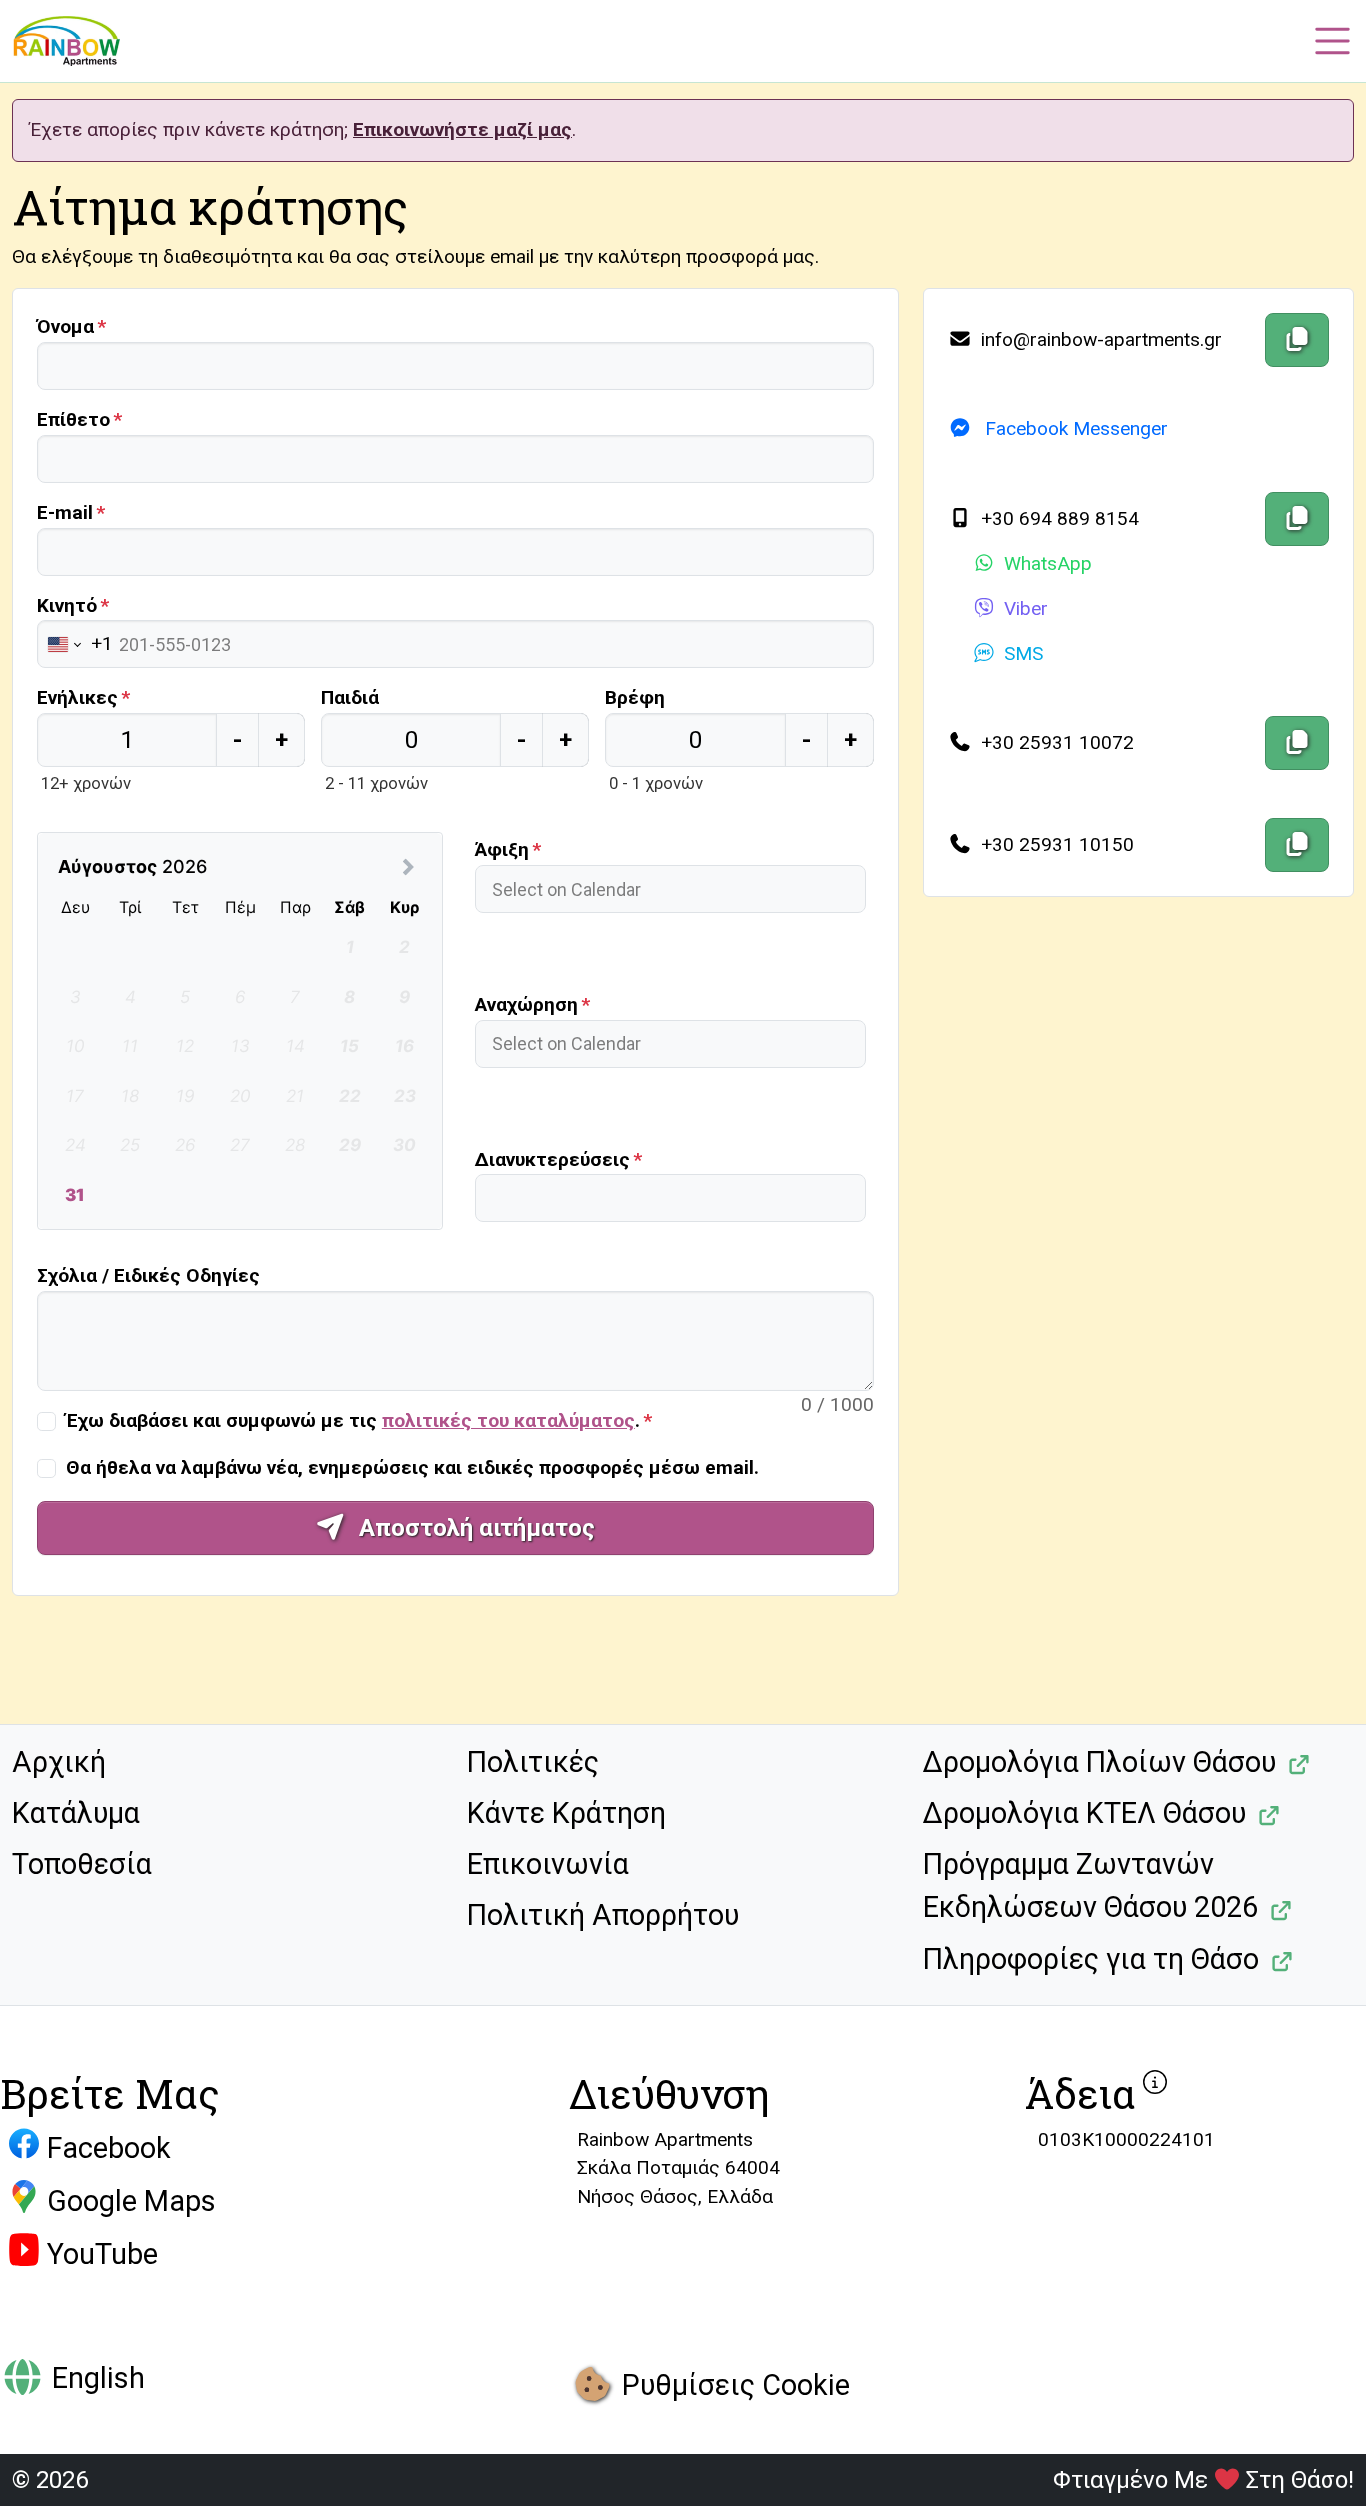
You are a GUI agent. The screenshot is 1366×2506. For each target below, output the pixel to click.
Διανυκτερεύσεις (552, 1159)
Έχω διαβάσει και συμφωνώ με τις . (353, 1420)
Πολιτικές (533, 1762)
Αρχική (59, 1762)
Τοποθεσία (82, 1864)
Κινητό (67, 605)
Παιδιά (350, 697)
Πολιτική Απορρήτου (603, 1915)
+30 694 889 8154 (1057, 518)
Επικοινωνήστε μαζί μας (462, 129)
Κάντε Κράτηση (566, 1813)
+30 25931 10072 (1055, 742)
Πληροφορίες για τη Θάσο (1091, 1959)
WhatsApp (1048, 563)
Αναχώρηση (526, 1004)
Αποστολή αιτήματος (474, 1528)
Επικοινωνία (548, 1864)
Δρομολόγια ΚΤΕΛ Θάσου (1084, 1813)
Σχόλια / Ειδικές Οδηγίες (148, 1275)
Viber (1026, 608)
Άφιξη (502, 849)
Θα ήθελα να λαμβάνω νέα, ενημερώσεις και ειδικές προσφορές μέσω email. (412, 1467)
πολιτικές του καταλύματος (508, 1420)
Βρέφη (635, 697)
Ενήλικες (77, 697)
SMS (1023, 653)
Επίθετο (73, 419)
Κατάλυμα (76, 1813)
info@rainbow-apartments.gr (1099, 339)
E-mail (65, 512)
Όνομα (65, 326)
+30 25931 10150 (1055, 844)
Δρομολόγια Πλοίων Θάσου (1099, 1762)
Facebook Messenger (1074, 428)
